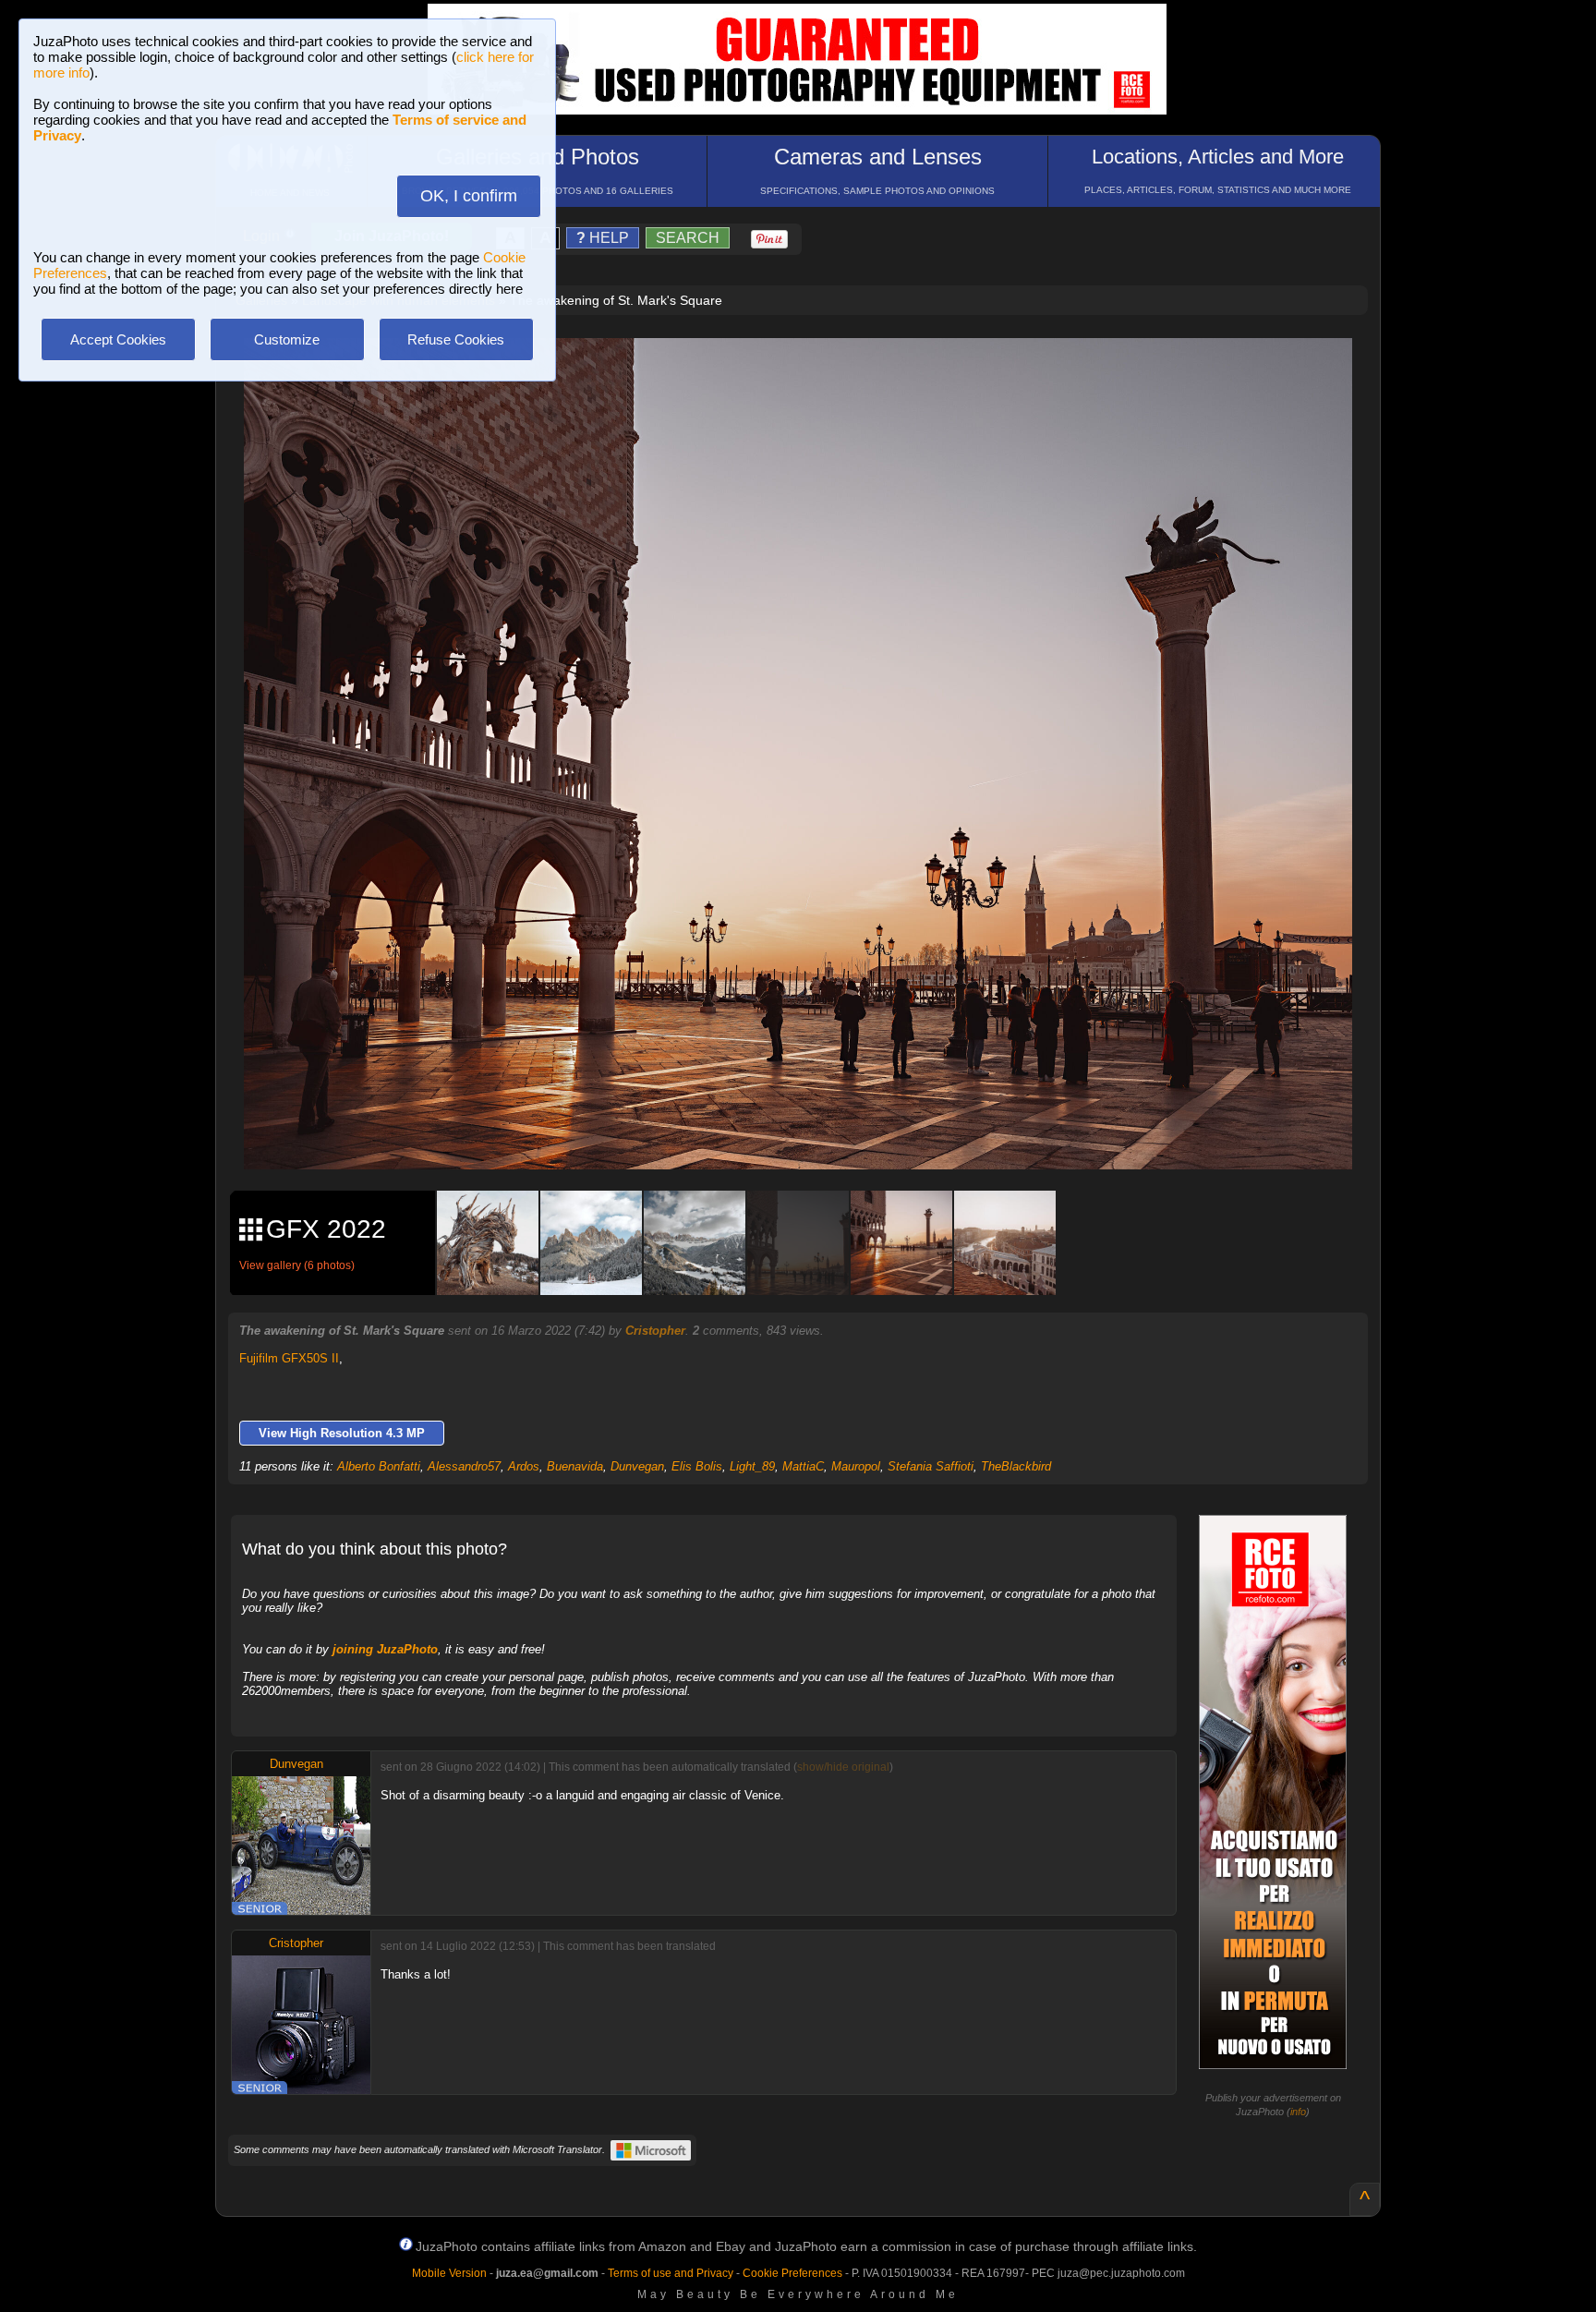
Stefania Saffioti (931, 1466)
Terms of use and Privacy (671, 2273)
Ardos (524, 1466)
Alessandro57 (464, 1466)
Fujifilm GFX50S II (289, 1358)
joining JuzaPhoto (385, 1649)
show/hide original (843, 1767)
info (1298, 2112)
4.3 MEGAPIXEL (811, 1134)
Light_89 (752, 1466)
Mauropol (856, 1466)
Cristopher (655, 1331)
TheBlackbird (1016, 1466)
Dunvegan (637, 1466)
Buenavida (575, 1466)
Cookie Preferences (792, 2273)
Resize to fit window (809, 371)
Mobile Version (449, 2273)
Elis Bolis (697, 1466)
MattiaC (803, 1466)
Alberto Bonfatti (379, 1466)
